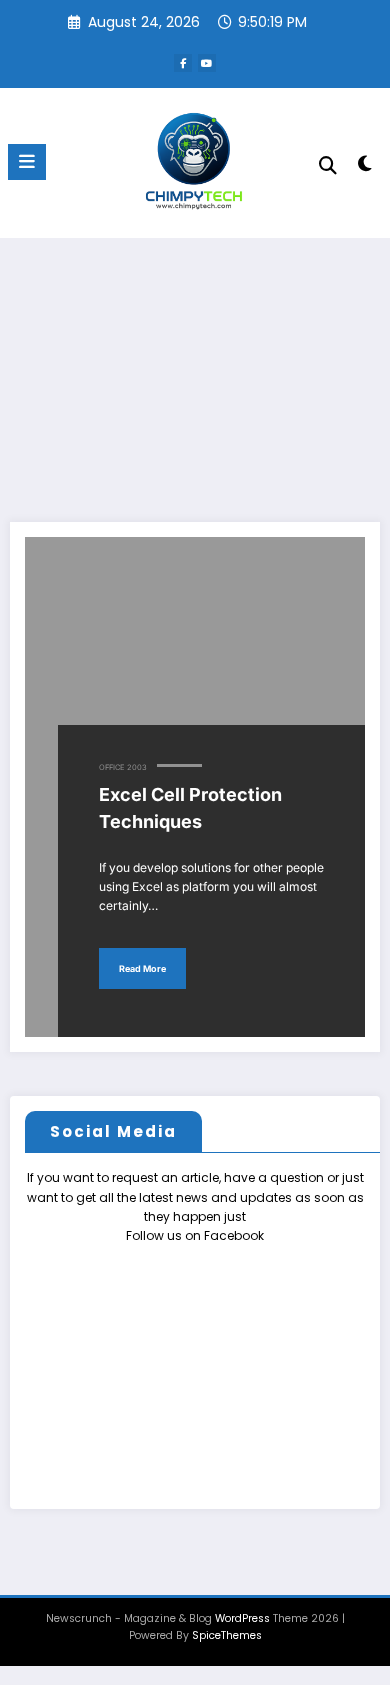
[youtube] (207, 63)
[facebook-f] (183, 63)
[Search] (328, 165)
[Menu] (27, 162)
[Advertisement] (195, 367)
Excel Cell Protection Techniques (190, 808)
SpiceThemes (227, 1635)
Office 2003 (123, 767)
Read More (142, 968)
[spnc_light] (364, 167)
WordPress (242, 1618)
